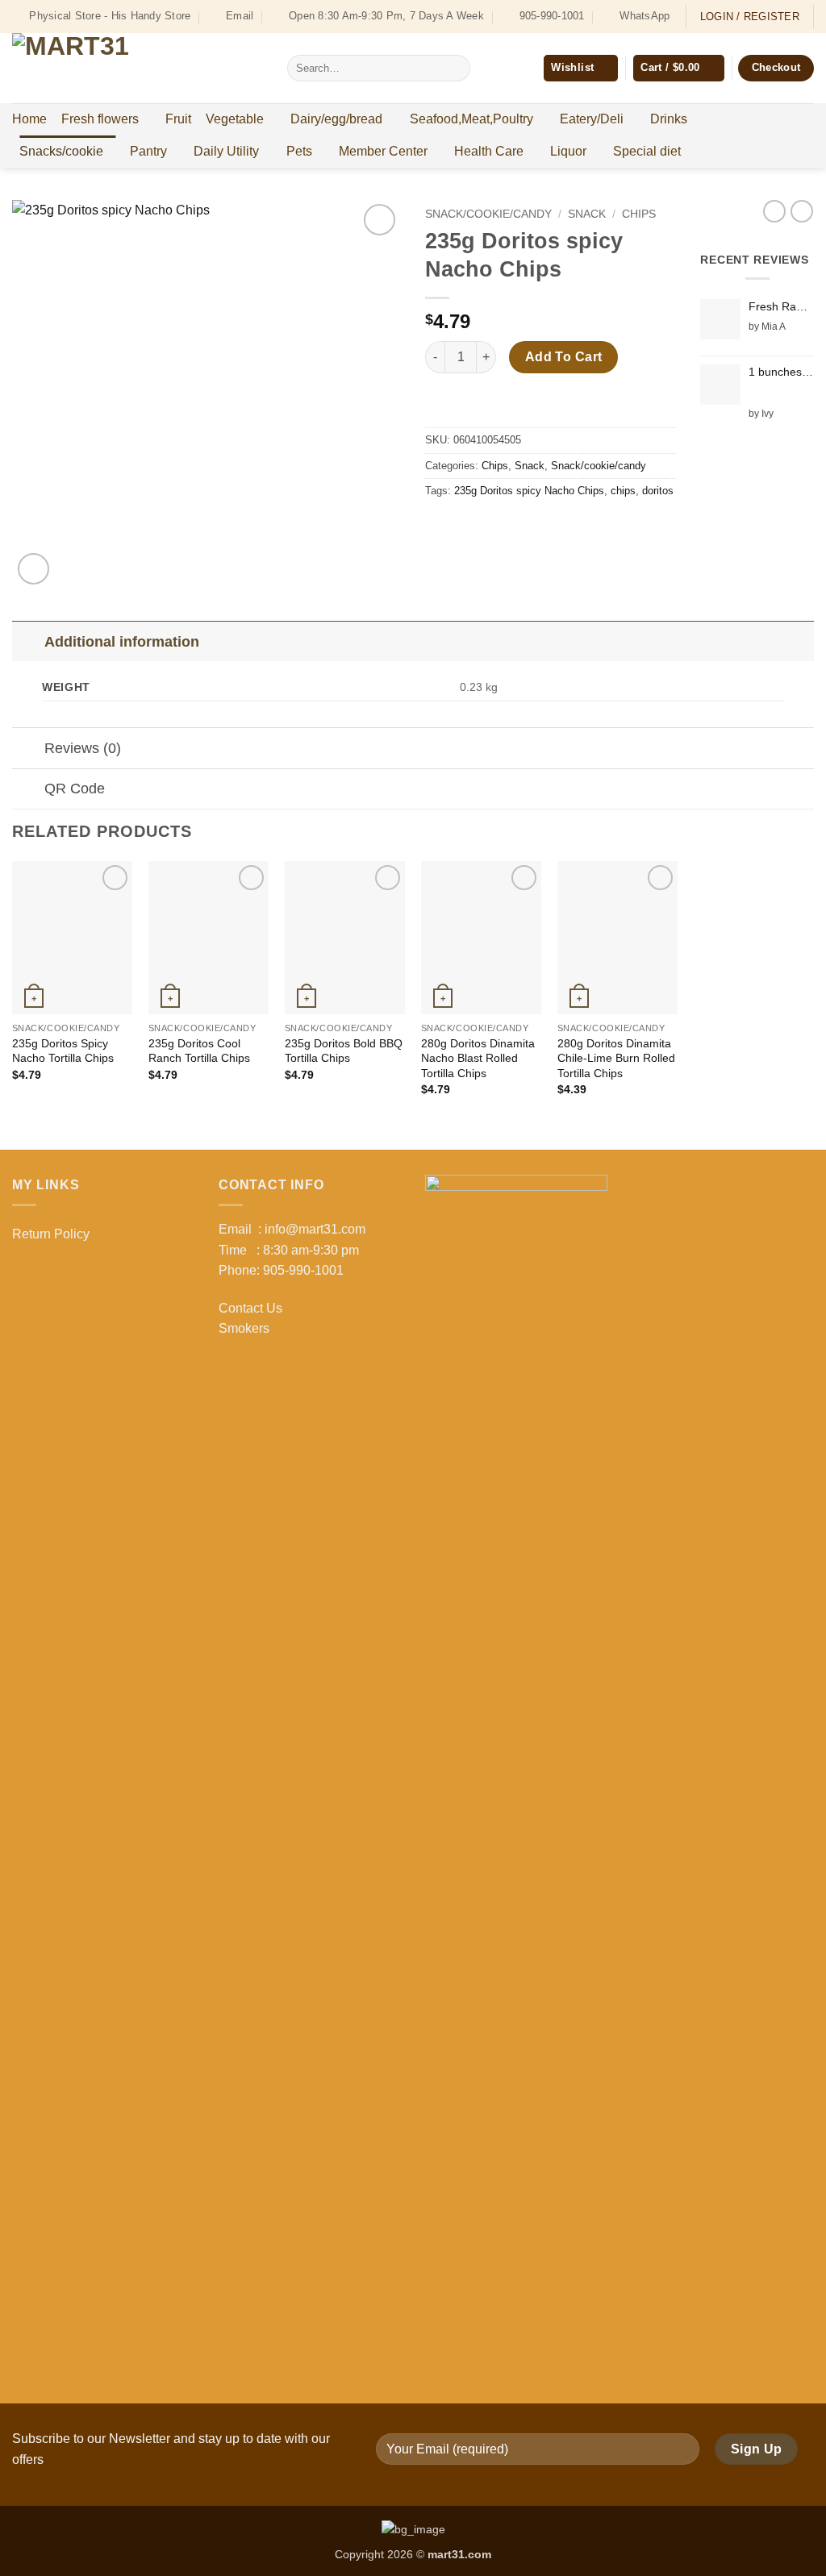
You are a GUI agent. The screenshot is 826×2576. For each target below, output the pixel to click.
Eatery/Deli (592, 119)
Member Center (383, 151)
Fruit (178, 119)
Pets (299, 151)
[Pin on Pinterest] (527, 527)
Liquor (568, 151)
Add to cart (564, 357)
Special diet (647, 151)
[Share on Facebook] (440, 527)
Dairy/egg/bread (336, 119)
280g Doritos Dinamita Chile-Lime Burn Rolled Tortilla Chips (616, 1058)
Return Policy (51, 1234)
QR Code (75, 789)
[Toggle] (28, 641)
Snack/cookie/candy (488, 214)
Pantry (148, 151)
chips (623, 491)
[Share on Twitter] (469, 527)
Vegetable (235, 119)
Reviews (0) (83, 748)
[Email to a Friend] (498, 527)
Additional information (122, 642)
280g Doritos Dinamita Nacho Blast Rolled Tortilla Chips (478, 1058)
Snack (587, 214)
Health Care (489, 151)
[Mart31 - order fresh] (138, 68)
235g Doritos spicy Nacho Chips (529, 491)
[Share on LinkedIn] (556, 527)
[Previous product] (802, 211)
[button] (678, 68)
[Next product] (774, 211)
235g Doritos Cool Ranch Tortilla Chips (199, 1051)
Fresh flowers (100, 119)
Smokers (244, 1328)
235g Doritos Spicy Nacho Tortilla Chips (63, 1051)
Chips (639, 214)
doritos (658, 491)
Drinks (669, 119)
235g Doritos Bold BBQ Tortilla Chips (344, 1051)
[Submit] (455, 69)
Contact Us (250, 1308)
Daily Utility (226, 151)
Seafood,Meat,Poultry (471, 119)
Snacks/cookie (61, 151)
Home (29, 119)
